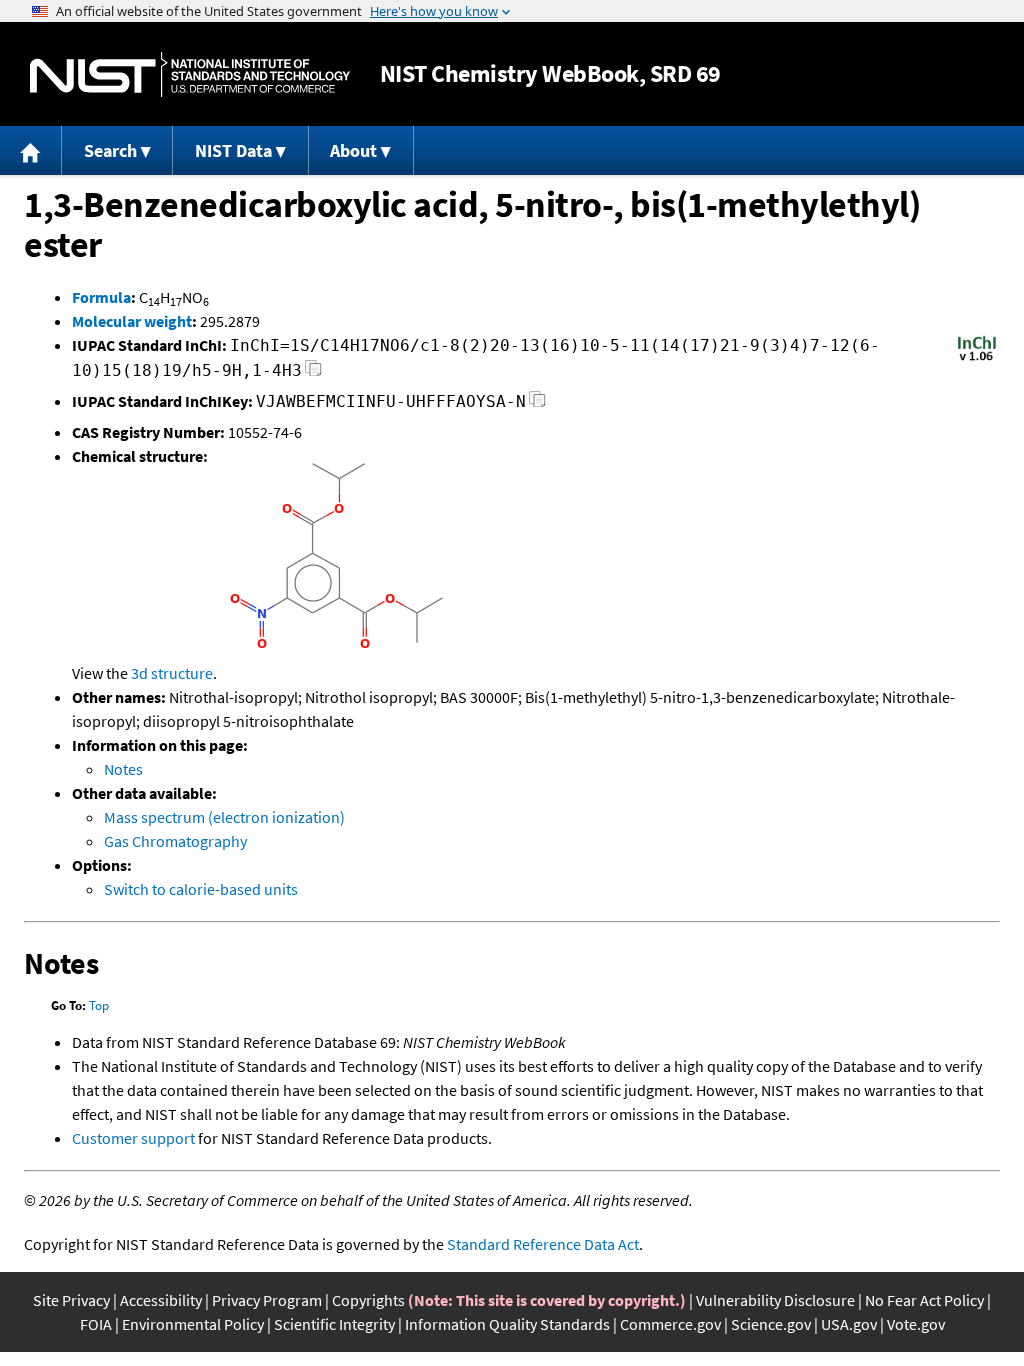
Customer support (133, 1138)
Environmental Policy (193, 1324)
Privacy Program (267, 1300)
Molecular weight (132, 321)
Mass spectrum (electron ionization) (224, 817)
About (353, 150)
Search (110, 150)
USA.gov (849, 1324)
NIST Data (233, 150)
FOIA (96, 1324)
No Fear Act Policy (924, 1300)
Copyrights (368, 1300)
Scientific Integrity (334, 1324)
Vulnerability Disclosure (775, 1300)
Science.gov (771, 1324)
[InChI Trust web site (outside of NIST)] (977, 359)
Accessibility (161, 1300)
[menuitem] (31, 150)
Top (99, 1005)
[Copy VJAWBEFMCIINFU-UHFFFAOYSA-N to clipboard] (537, 404)
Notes (123, 769)
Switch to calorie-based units (201, 889)
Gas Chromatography (175, 841)
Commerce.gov (670, 1324)
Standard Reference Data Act (543, 1244)
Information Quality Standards (507, 1324)
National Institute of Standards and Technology (190, 74)
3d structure (172, 673)
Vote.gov (916, 1324)
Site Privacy (71, 1300)
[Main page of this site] (31, 150)
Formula (101, 297)
